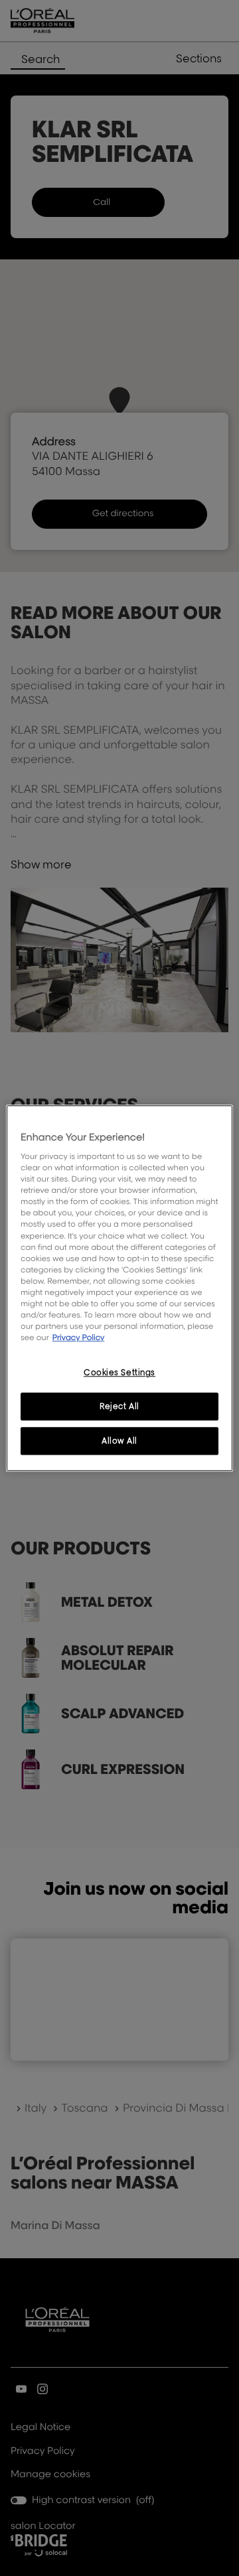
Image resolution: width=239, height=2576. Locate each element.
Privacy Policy (79, 1337)
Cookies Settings (119, 1372)
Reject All (119, 1406)
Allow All (119, 1441)
